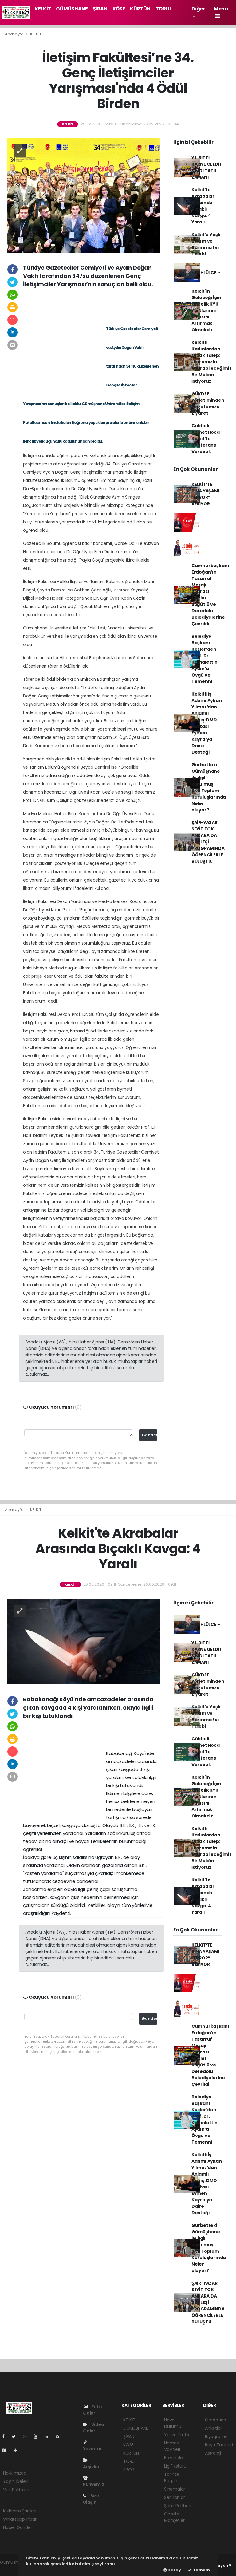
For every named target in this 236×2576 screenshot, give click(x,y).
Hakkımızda (15, 2473)
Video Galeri (94, 2428)
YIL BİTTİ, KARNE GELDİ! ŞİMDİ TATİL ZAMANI (206, 167)
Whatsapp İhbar (20, 2519)
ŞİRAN (100, 9)
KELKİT (43, 9)
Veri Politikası (16, 2490)
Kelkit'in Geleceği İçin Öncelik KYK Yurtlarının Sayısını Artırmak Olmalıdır (206, 310)
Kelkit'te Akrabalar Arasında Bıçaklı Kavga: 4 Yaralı (203, 206)
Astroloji (213, 2453)
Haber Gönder (18, 2527)
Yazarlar (92, 2449)
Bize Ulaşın (91, 2499)
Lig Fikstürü (175, 2466)
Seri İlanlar (175, 2497)
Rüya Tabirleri (219, 2445)
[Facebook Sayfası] (6, 2436)
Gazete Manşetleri (175, 2517)
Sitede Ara (216, 2420)
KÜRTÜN (140, 9)
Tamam (201, 2570)
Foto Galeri (92, 2410)
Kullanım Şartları (20, 2511)
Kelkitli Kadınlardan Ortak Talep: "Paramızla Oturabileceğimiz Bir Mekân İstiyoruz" (212, 362)
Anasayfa (15, 34)
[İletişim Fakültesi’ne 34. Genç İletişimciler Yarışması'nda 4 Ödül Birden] (84, 195)
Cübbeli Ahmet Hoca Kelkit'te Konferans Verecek (206, 439)
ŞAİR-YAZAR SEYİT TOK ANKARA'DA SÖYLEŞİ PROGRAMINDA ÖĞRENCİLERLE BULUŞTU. (208, 842)
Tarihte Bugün (172, 2477)
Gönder (149, 1435)
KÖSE (119, 9)
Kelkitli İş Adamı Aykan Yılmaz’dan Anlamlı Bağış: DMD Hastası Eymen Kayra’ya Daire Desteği (207, 723)
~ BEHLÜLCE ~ (206, 273)
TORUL (164, 9)
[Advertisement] (92, 305)
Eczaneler (174, 2458)
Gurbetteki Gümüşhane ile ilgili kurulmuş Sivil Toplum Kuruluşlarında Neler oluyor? (209, 787)
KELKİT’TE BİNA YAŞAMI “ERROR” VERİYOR (205, 494)
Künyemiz (93, 2484)
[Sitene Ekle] (18, 2450)
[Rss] (60, 2436)
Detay (174, 2570)
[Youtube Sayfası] (38, 2436)
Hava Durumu (173, 2423)
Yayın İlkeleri (16, 2481)
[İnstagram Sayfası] (27, 2436)
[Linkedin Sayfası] (49, 2436)
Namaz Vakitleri (172, 2446)
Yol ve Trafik (177, 2435)
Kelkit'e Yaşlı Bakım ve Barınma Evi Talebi (206, 244)
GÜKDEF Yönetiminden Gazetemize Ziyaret (208, 403)
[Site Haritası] (7, 2450)
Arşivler (91, 2467)
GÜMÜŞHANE (72, 9)
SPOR (129, 2470)
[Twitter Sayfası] (16, 2436)
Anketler (213, 2428)
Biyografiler (216, 2436)
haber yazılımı (14, 2569)
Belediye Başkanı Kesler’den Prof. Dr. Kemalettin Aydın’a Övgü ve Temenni (205, 659)
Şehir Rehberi (178, 2506)
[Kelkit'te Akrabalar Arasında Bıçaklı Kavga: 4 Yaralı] (84, 1641)
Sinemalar (175, 2489)
